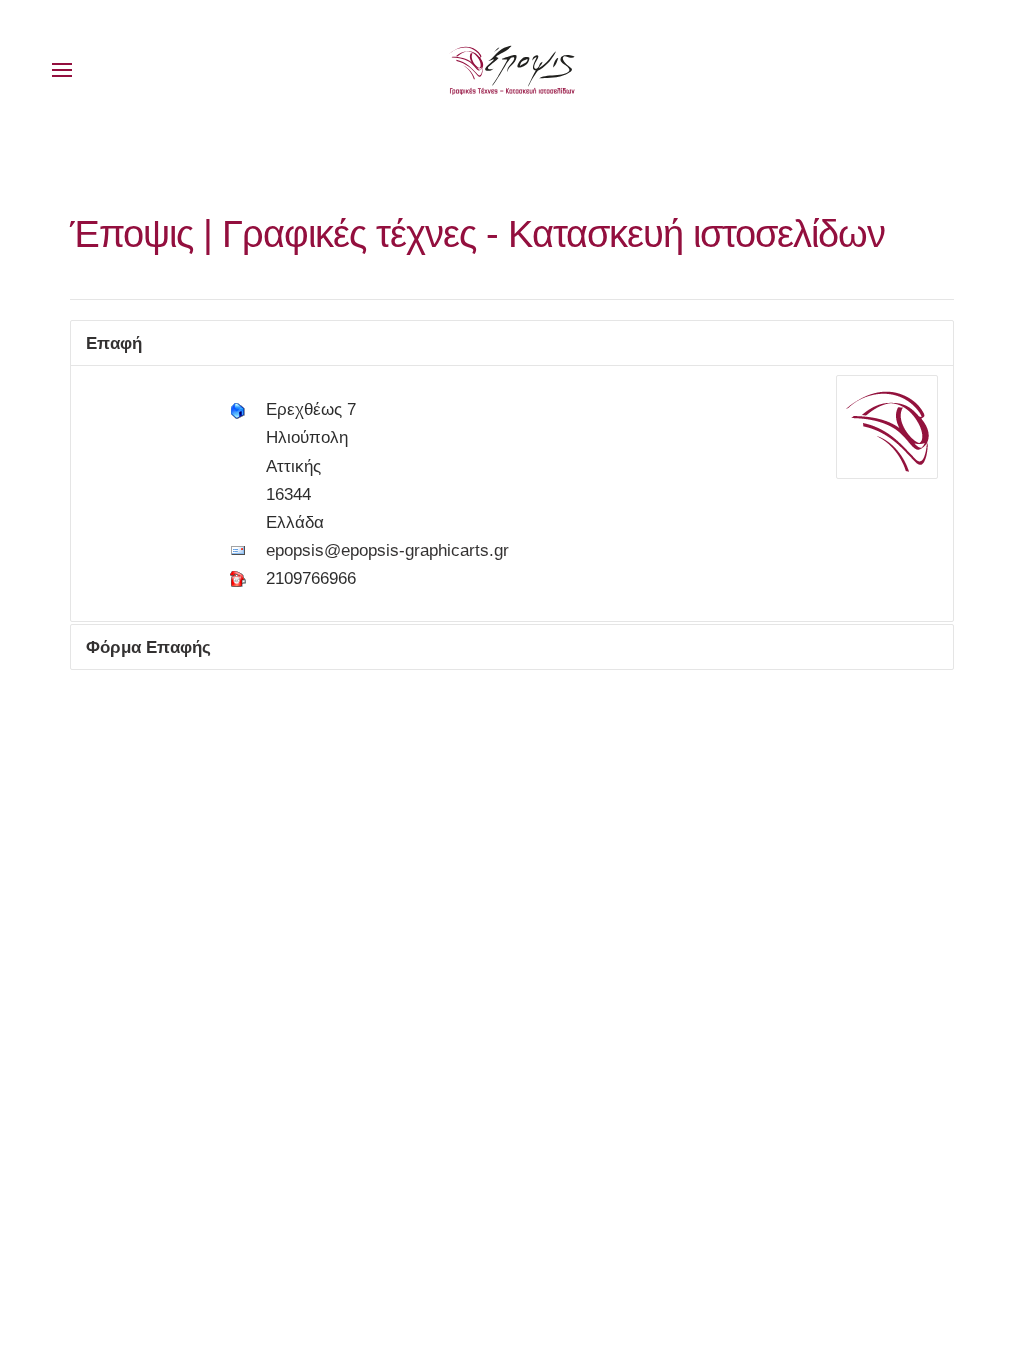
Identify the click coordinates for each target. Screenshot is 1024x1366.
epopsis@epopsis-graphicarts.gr (387, 550)
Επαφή (114, 343)
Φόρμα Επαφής (148, 647)
